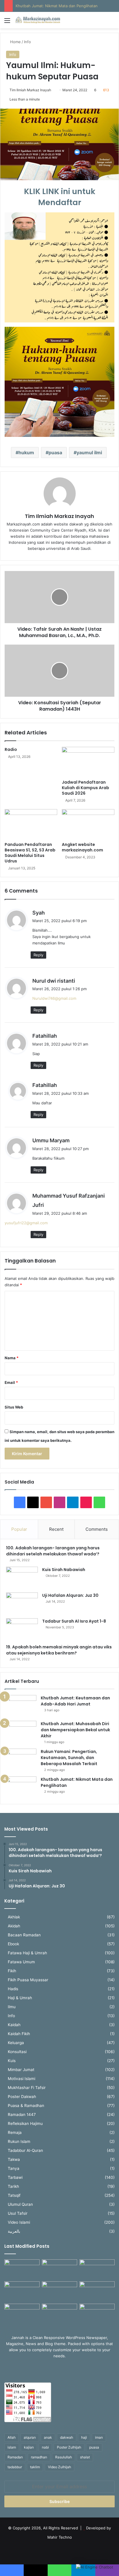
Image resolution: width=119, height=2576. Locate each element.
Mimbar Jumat (21, 2070)
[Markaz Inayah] (38, 20)
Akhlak (14, 1917)
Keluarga (16, 2043)
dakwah (67, 2437)
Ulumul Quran (20, 2204)
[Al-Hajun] (97, 2314)
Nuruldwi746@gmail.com (54, 998)
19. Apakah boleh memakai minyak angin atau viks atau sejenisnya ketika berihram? (59, 1650)
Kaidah (14, 2025)
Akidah (14, 1926)
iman (99, 2437)
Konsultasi (17, 2052)
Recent (56, 1529)
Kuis (12, 2061)
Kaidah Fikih (19, 2034)
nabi (45, 2447)
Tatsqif (14, 2195)
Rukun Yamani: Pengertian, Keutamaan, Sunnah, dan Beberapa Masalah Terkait (69, 1758)
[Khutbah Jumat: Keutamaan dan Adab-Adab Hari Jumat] (21, 1706)
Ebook (13, 1944)
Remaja (15, 2132)
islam (12, 2447)
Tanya (14, 2168)
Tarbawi (15, 2177)
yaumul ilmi (89, 453)
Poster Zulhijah (69, 2447)
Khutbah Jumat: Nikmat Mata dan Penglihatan (57, 6)
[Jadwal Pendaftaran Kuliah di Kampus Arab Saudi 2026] (88, 762)
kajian (29, 2447)
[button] (95, 2567)
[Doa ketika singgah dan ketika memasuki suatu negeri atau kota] (22, 2269)
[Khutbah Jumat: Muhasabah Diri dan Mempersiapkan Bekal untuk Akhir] (21, 1732)
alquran (30, 2437)
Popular (19, 1529)
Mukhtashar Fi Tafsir (27, 2088)
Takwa (14, 2159)
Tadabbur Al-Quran (25, 2150)
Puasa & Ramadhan (26, 2106)
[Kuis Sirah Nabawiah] (22, 1578)
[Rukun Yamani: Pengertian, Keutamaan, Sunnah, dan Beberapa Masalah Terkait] (21, 1759)
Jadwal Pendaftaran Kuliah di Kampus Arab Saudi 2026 (85, 788)
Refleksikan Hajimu (25, 2123)
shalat (85, 2457)
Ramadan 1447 (22, 2115)
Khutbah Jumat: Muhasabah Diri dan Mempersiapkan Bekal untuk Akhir (75, 1730)
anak (48, 2437)
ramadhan (39, 2457)
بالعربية (14, 2231)
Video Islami (19, 2222)
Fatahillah (45, 1036)
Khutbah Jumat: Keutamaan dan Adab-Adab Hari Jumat (75, 1701)
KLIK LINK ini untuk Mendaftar (60, 197)
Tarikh (13, 2186)
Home (15, 42)
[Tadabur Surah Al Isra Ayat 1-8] (22, 1629)
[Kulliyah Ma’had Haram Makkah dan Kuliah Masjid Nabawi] (22, 2314)
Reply (38, 955)
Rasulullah (64, 2457)
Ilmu (12, 2007)
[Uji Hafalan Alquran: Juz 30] (22, 1603)
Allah (12, 2437)
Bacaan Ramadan (24, 1935)
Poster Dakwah (22, 2097)
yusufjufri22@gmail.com (26, 1223)
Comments (97, 1529)
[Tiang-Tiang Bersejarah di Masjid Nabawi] (59, 2314)
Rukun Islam (19, 2141)
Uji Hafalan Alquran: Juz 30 (70, 1595)
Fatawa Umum (21, 1962)
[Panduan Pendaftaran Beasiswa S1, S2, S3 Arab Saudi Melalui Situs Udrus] (31, 824)
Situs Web (14, 1407)
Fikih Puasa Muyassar (28, 1980)
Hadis (13, 1989)
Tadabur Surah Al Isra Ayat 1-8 (74, 1621)
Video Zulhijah (59, 2467)
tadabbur (15, 2467)
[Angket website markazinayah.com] (88, 824)
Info (27, 42)
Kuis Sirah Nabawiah (64, 1570)
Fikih (12, 1971)
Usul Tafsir (18, 2213)
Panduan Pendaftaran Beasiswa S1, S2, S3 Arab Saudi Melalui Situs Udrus (30, 853)
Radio (11, 749)
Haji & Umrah (20, 1998)
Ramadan (15, 2457)
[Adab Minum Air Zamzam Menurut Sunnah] (97, 2291)
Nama (12, 1358)
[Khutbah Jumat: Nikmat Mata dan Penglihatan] (21, 1787)
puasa (55, 453)
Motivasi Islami (22, 2079)
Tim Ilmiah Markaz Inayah (30, 90)
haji (84, 2437)
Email (11, 1382)
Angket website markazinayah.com (82, 847)
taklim (35, 2467)
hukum (26, 453)
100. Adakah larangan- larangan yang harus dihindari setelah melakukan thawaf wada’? (54, 1551)
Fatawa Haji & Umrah (27, 1953)
